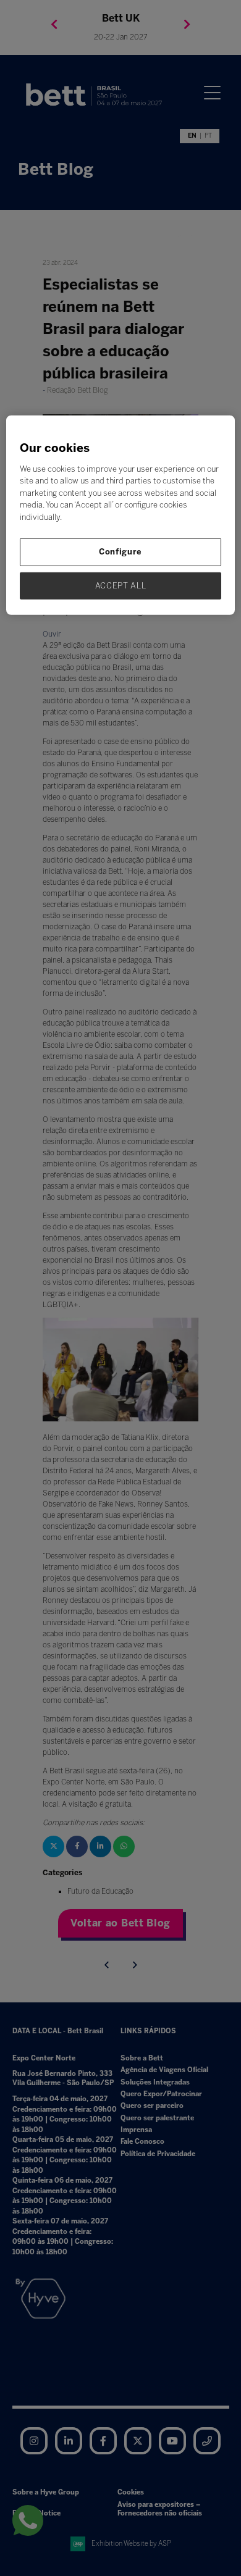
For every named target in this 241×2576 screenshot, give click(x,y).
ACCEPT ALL (121, 585)
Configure (120, 552)
